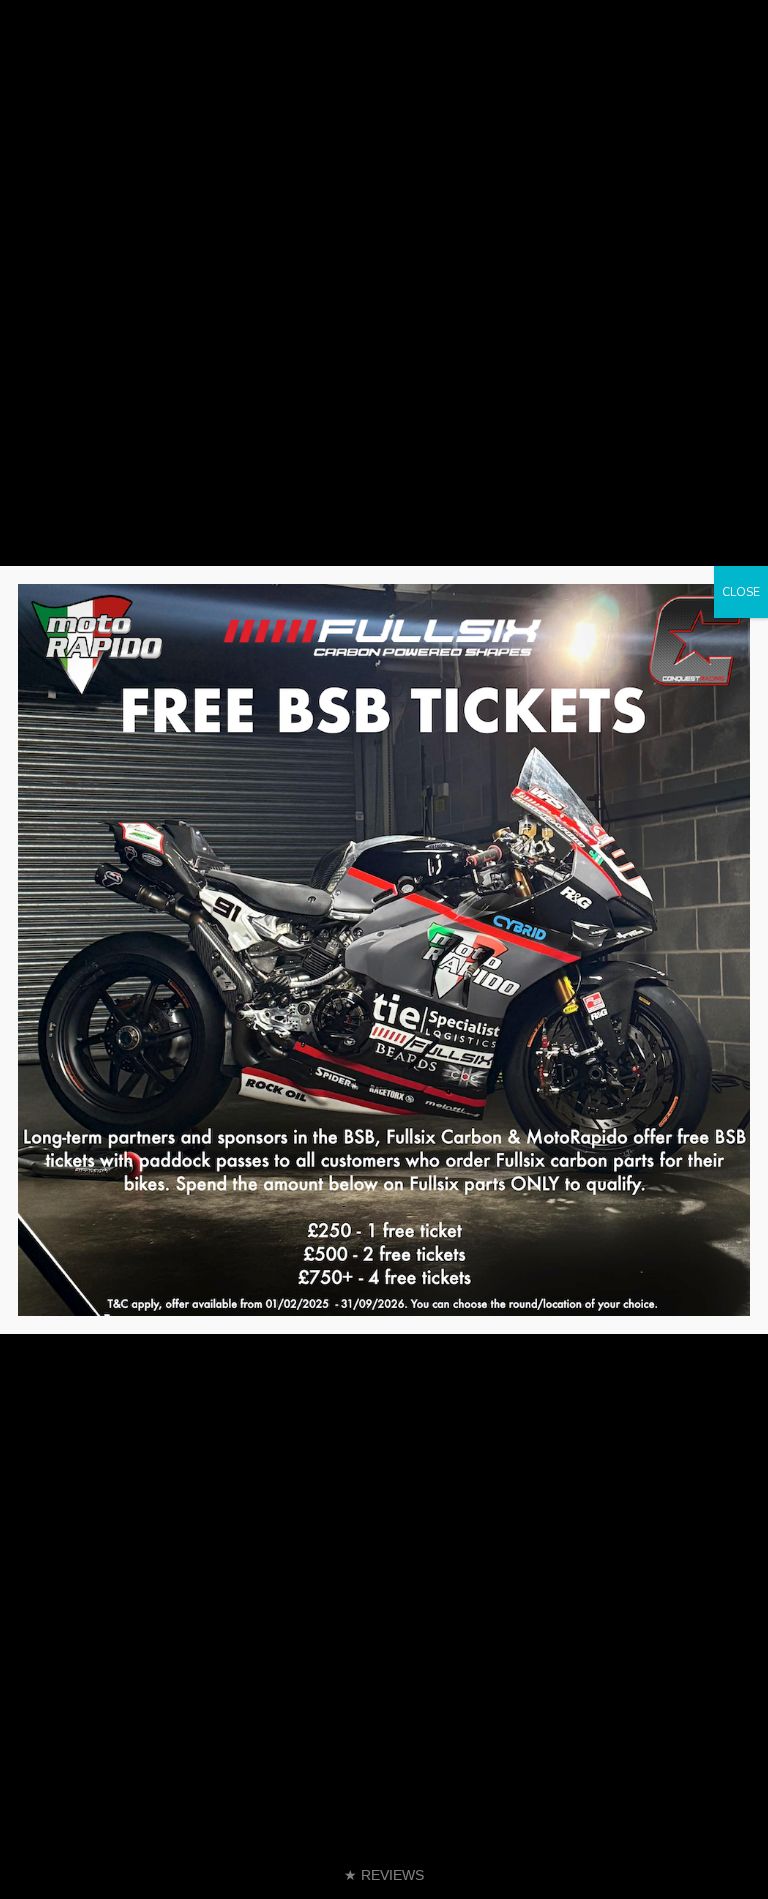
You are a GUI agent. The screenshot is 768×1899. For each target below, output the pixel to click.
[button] (384, 1875)
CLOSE (741, 592)
